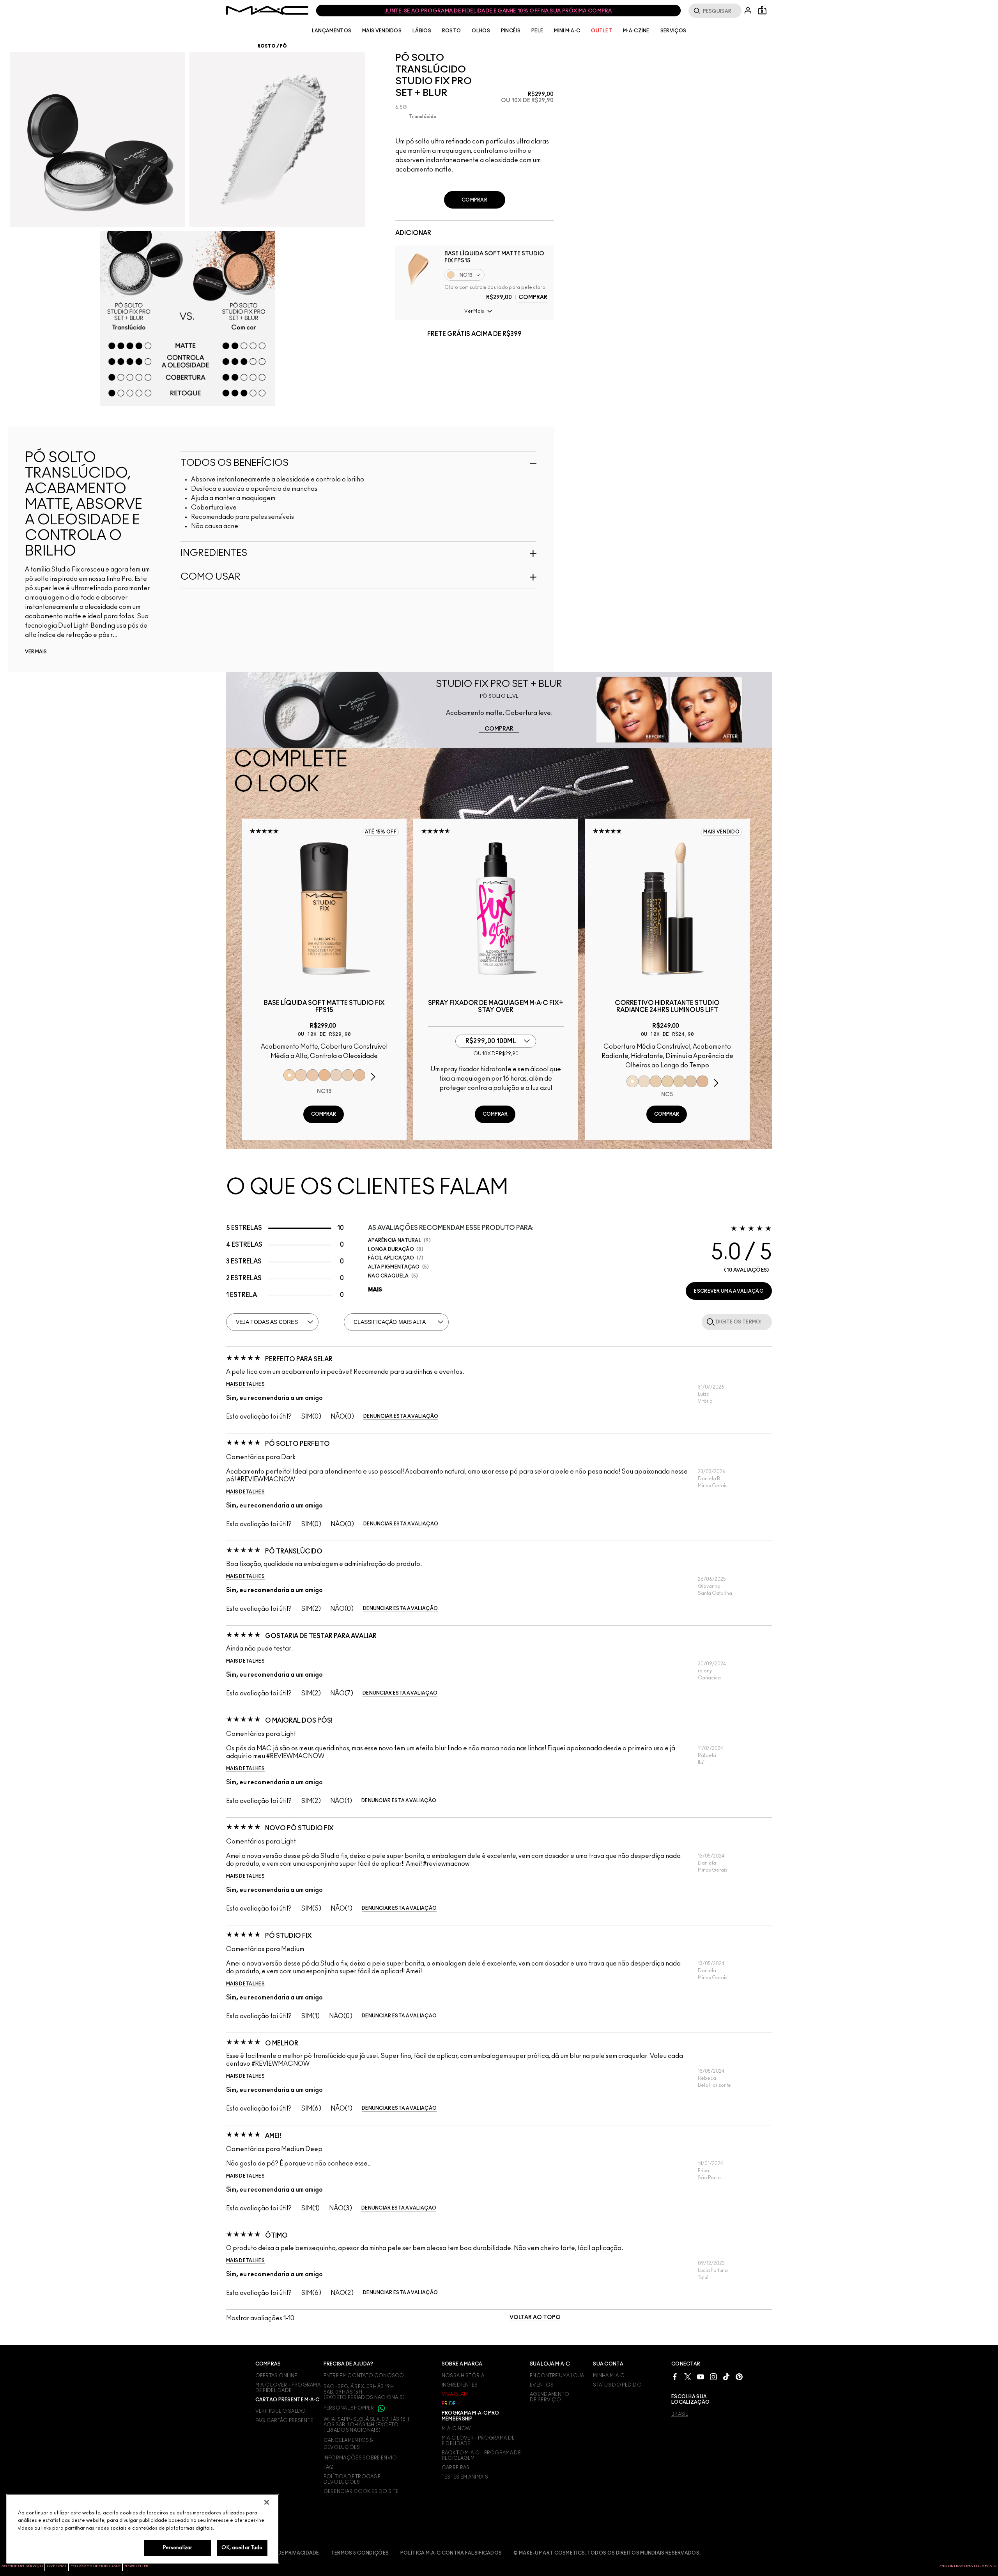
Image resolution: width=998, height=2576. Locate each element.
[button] (474, 311)
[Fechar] (267, 2502)
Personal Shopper (349, 2408)
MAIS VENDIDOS (382, 31)
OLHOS (481, 31)
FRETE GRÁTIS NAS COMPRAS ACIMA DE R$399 (498, 11)
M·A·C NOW (456, 2429)
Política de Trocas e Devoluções (352, 2479)
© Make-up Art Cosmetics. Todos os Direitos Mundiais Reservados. (607, 2553)
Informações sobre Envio (360, 2458)
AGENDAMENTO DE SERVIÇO (549, 2397)
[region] (143, 2529)
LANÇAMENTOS (332, 31)
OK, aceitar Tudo (242, 2548)
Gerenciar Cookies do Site (361, 2491)
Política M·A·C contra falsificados (451, 2553)
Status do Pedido (617, 2385)
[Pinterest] (739, 2377)
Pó (283, 46)
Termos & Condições (360, 2553)
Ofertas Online (276, 2376)
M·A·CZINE (636, 31)
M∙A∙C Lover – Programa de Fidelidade (478, 2441)
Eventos (542, 2385)
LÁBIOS (422, 31)
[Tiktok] (726, 2377)
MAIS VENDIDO (721, 832)
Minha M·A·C (609, 2376)
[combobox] (499, 275)
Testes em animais (465, 2477)
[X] (688, 2377)
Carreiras (456, 2468)
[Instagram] (713, 2377)
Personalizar (178, 2548)
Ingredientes (460, 2385)
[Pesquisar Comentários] (709, 1322)
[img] (418, 269)
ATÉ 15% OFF (381, 832)
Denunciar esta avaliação (401, 1416)
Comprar (533, 297)
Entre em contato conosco (364, 2376)
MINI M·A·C (567, 31)
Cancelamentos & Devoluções (348, 2444)
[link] (499, 729)
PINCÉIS (511, 31)
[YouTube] (701, 2377)
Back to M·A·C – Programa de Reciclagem (481, 2456)
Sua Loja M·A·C (550, 2364)
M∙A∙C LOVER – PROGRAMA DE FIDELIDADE (288, 2388)
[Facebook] (675, 2377)
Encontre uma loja (557, 2376)
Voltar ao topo (535, 2318)
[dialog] (324, 1007)
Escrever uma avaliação (729, 1291)
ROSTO (452, 31)
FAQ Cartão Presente (284, 2420)
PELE (537, 31)
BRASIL (680, 2414)
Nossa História (463, 2376)
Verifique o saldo (281, 2411)
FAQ (329, 2467)
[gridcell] (400, 117)
